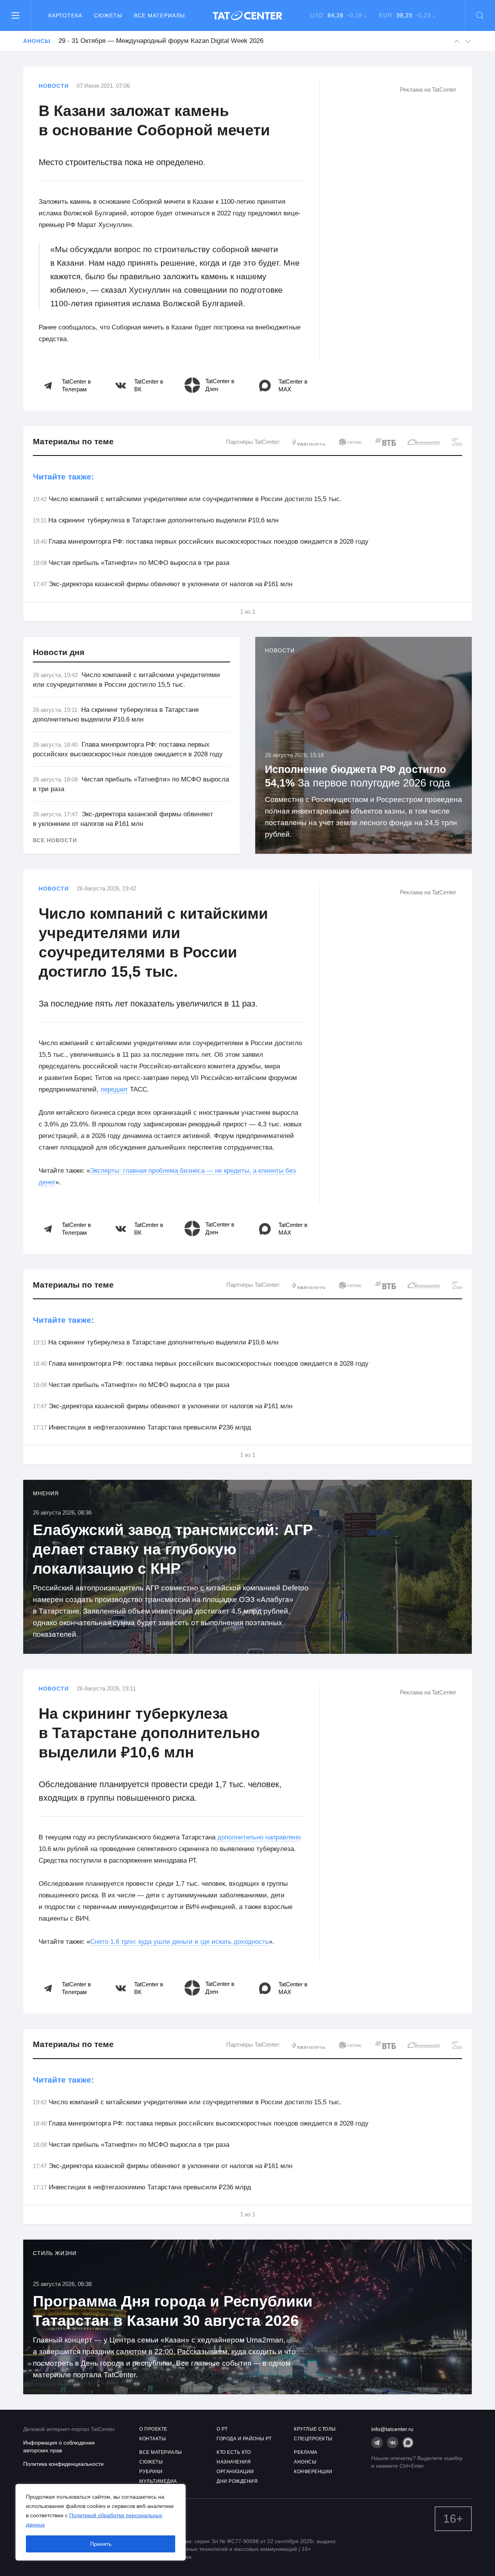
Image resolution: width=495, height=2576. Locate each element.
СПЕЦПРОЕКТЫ (313, 2439)
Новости (54, 86)
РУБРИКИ (151, 2472)
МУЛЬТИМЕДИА (158, 2481)
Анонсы (37, 41)
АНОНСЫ (305, 2462)
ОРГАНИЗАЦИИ (235, 2472)
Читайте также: (63, 477)
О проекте (153, 2429)
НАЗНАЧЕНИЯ (234, 2462)
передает (114, 1089)
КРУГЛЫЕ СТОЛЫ (315, 2429)
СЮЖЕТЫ (151, 2462)
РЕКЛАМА (306, 2452)
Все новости (55, 840)
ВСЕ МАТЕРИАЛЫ (161, 2452)
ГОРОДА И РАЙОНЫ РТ (244, 2439)
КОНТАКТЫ (153, 2439)
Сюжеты (108, 15)
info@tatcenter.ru (392, 2429)
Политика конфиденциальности (63, 2464)
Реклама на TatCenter (428, 90)
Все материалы (159, 15)
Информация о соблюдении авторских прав (59, 2446)
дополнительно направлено (259, 1837)
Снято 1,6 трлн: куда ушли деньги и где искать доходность (179, 1942)
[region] (101, 2522)
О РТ (222, 2429)
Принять (101, 2544)
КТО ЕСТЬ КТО (234, 2452)
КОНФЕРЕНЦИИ (313, 2472)
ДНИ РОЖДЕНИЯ (237, 2481)
